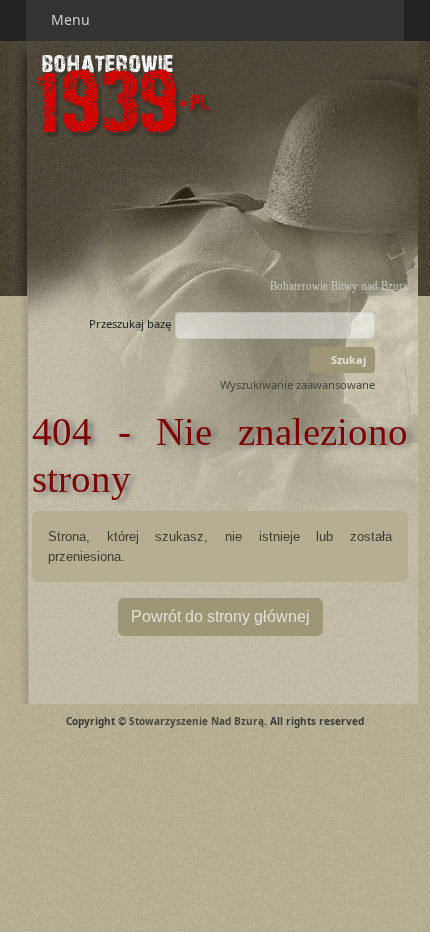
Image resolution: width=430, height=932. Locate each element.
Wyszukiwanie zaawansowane (297, 384)
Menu (72, 19)
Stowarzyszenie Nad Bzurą (196, 721)
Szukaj (347, 359)
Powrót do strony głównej (220, 616)
